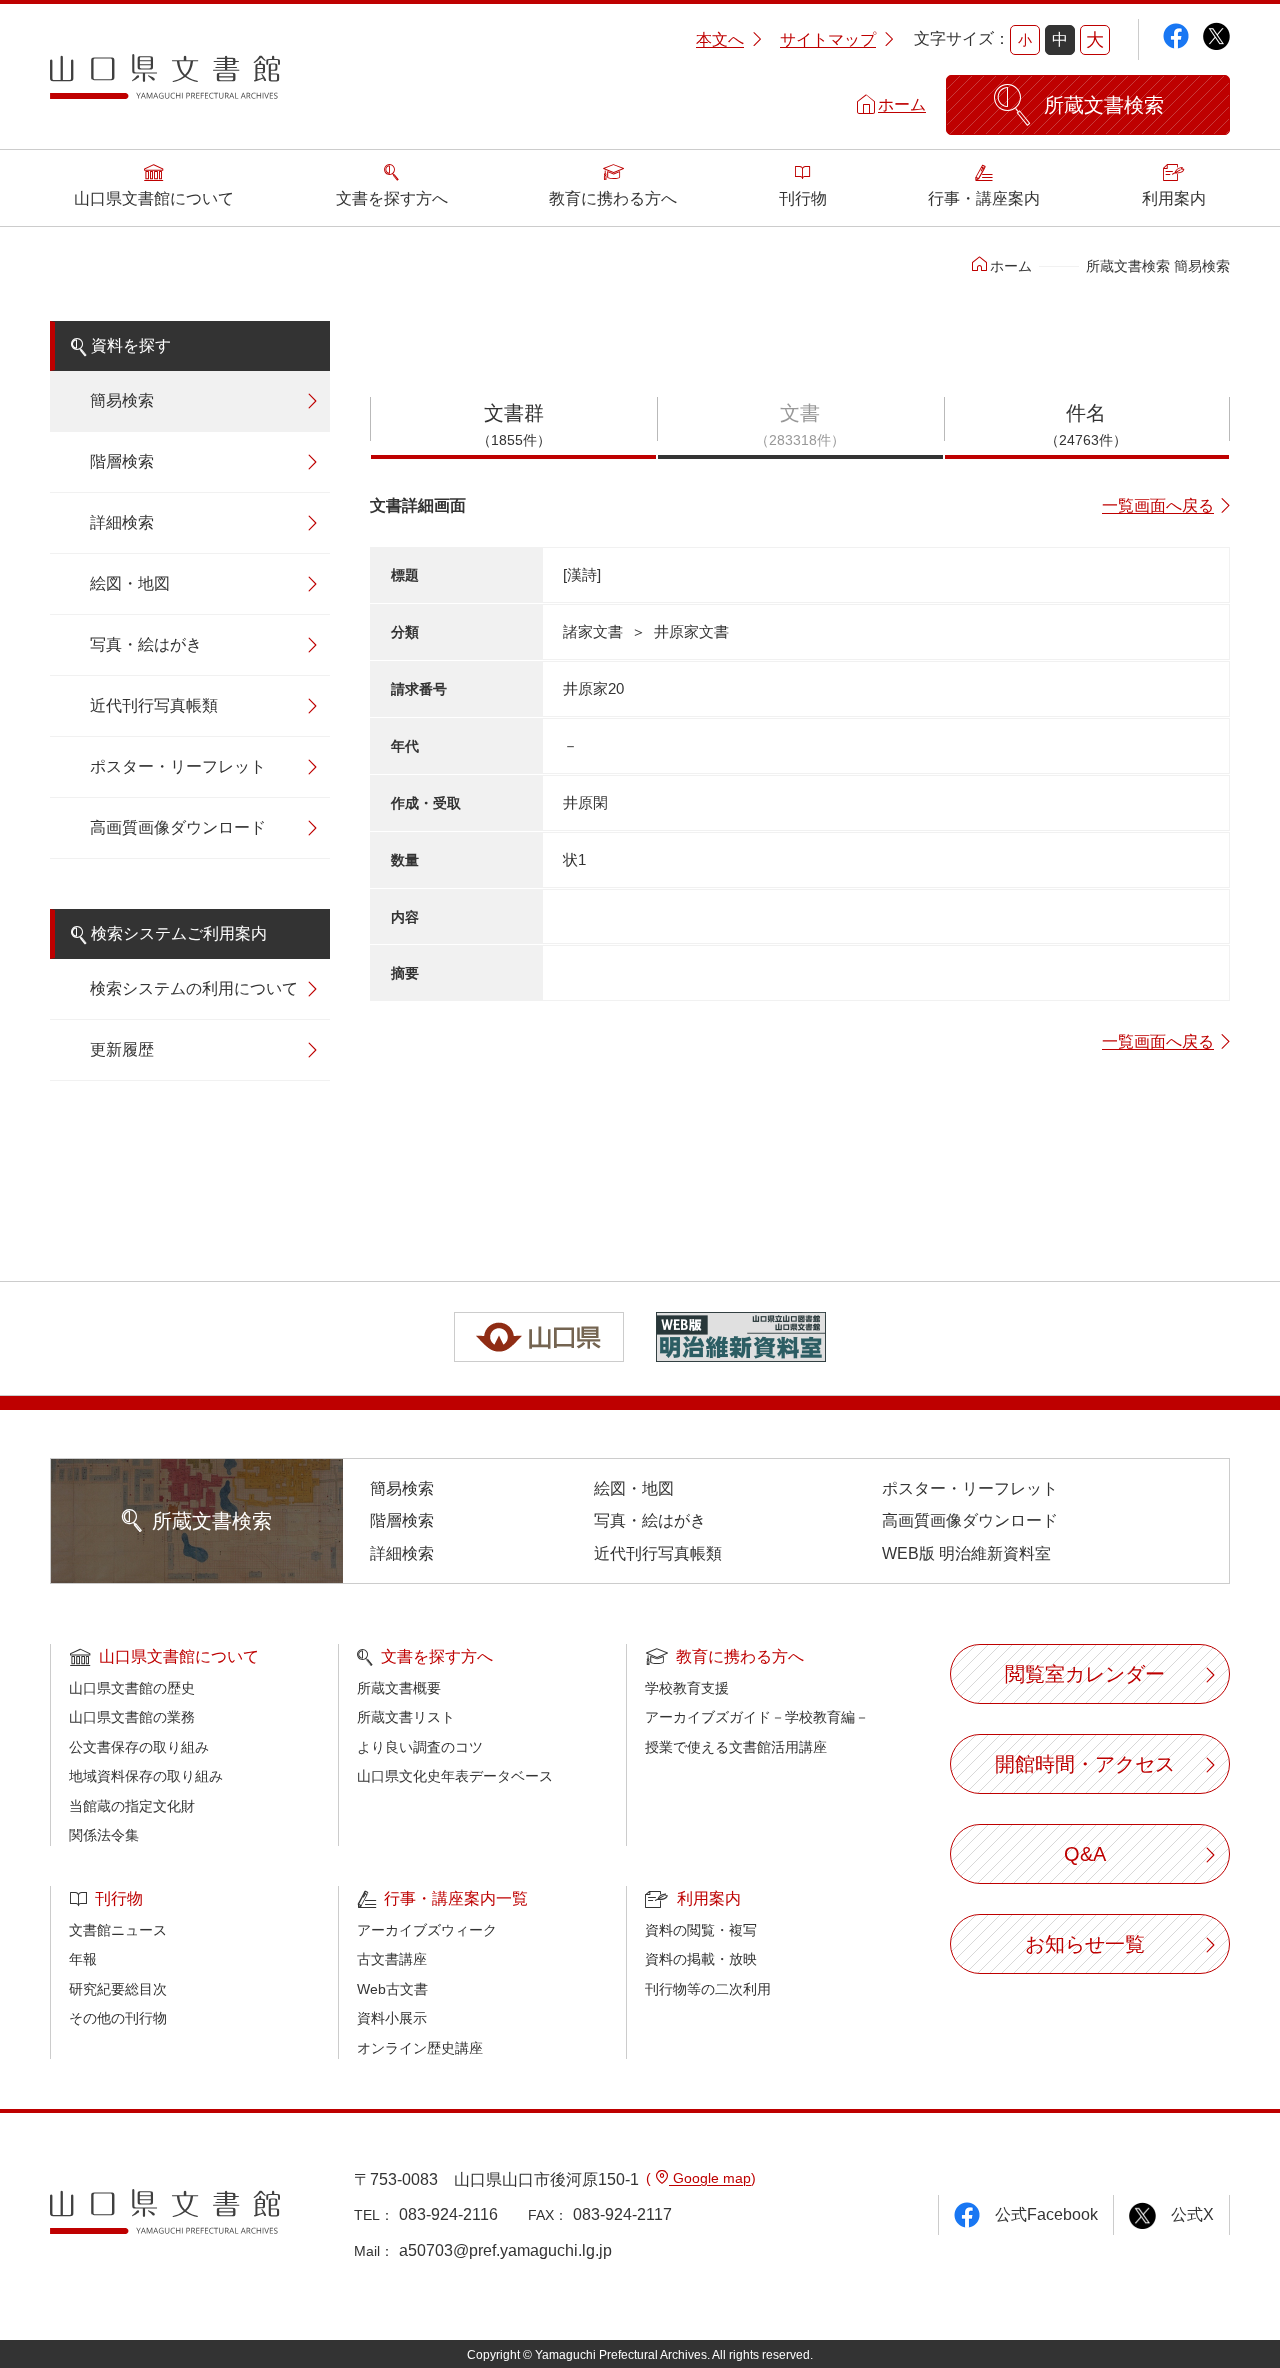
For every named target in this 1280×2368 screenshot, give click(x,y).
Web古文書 (392, 1989)
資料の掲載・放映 (701, 1959)
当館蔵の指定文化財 (132, 1806)
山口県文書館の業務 (132, 1717)
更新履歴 (122, 1049)
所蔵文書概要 (399, 1688)
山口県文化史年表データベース (455, 1776)
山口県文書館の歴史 (132, 1688)
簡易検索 (122, 400)
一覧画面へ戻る (1158, 505)
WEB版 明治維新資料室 (966, 1553)
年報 (83, 1959)
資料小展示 (392, 2018)
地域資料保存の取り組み (146, 1776)
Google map (710, 2178)
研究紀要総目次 (118, 1989)
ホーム (902, 104)
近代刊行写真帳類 (154, 705)
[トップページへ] (165, 84)
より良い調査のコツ (420, 1747)
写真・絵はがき (146, 644)
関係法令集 (104, 1835)
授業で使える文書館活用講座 (736, 1747)
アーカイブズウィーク (427, 1930)
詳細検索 (122, 522)
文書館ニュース (118, 1930)
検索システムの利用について (194, 988)
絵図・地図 (130, 583)
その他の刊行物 (118, 2018)
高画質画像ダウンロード (178, 827)
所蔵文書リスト (406, 1717)
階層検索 (122, 461)
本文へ (720, 39)
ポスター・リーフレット (178, 766)
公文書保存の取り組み (139, 1747)
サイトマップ (828, 39)
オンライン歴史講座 (420, 2048)
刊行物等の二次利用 (708, 1989)
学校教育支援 (687, 1688)
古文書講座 (392, 1959)
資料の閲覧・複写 (701, 1930)
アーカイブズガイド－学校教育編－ (757, 1717)
